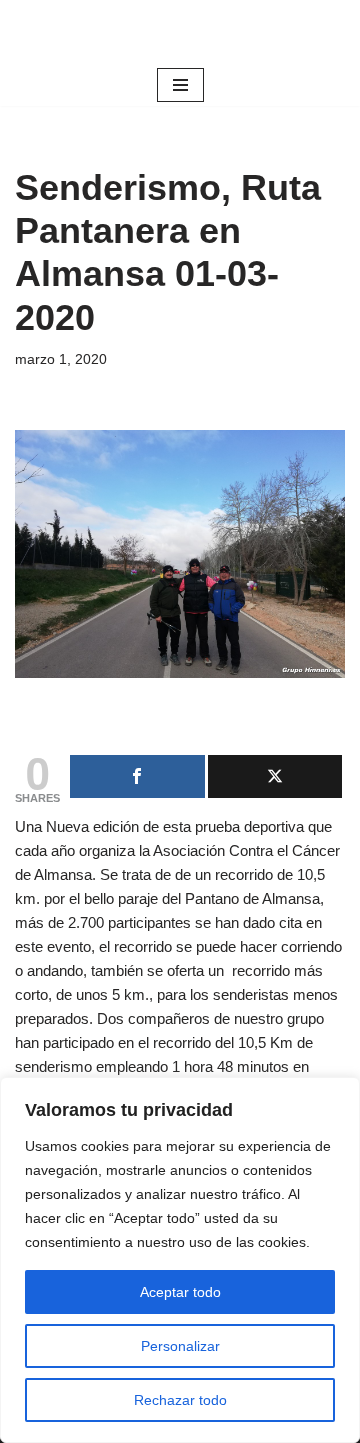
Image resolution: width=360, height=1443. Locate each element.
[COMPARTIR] (137, 776)
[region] (180, 1260)
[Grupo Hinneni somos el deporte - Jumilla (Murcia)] (180, 32)
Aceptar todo (180, 1292)
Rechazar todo (180, 1400)
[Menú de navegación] (180, 85)
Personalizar (180, 1346)
